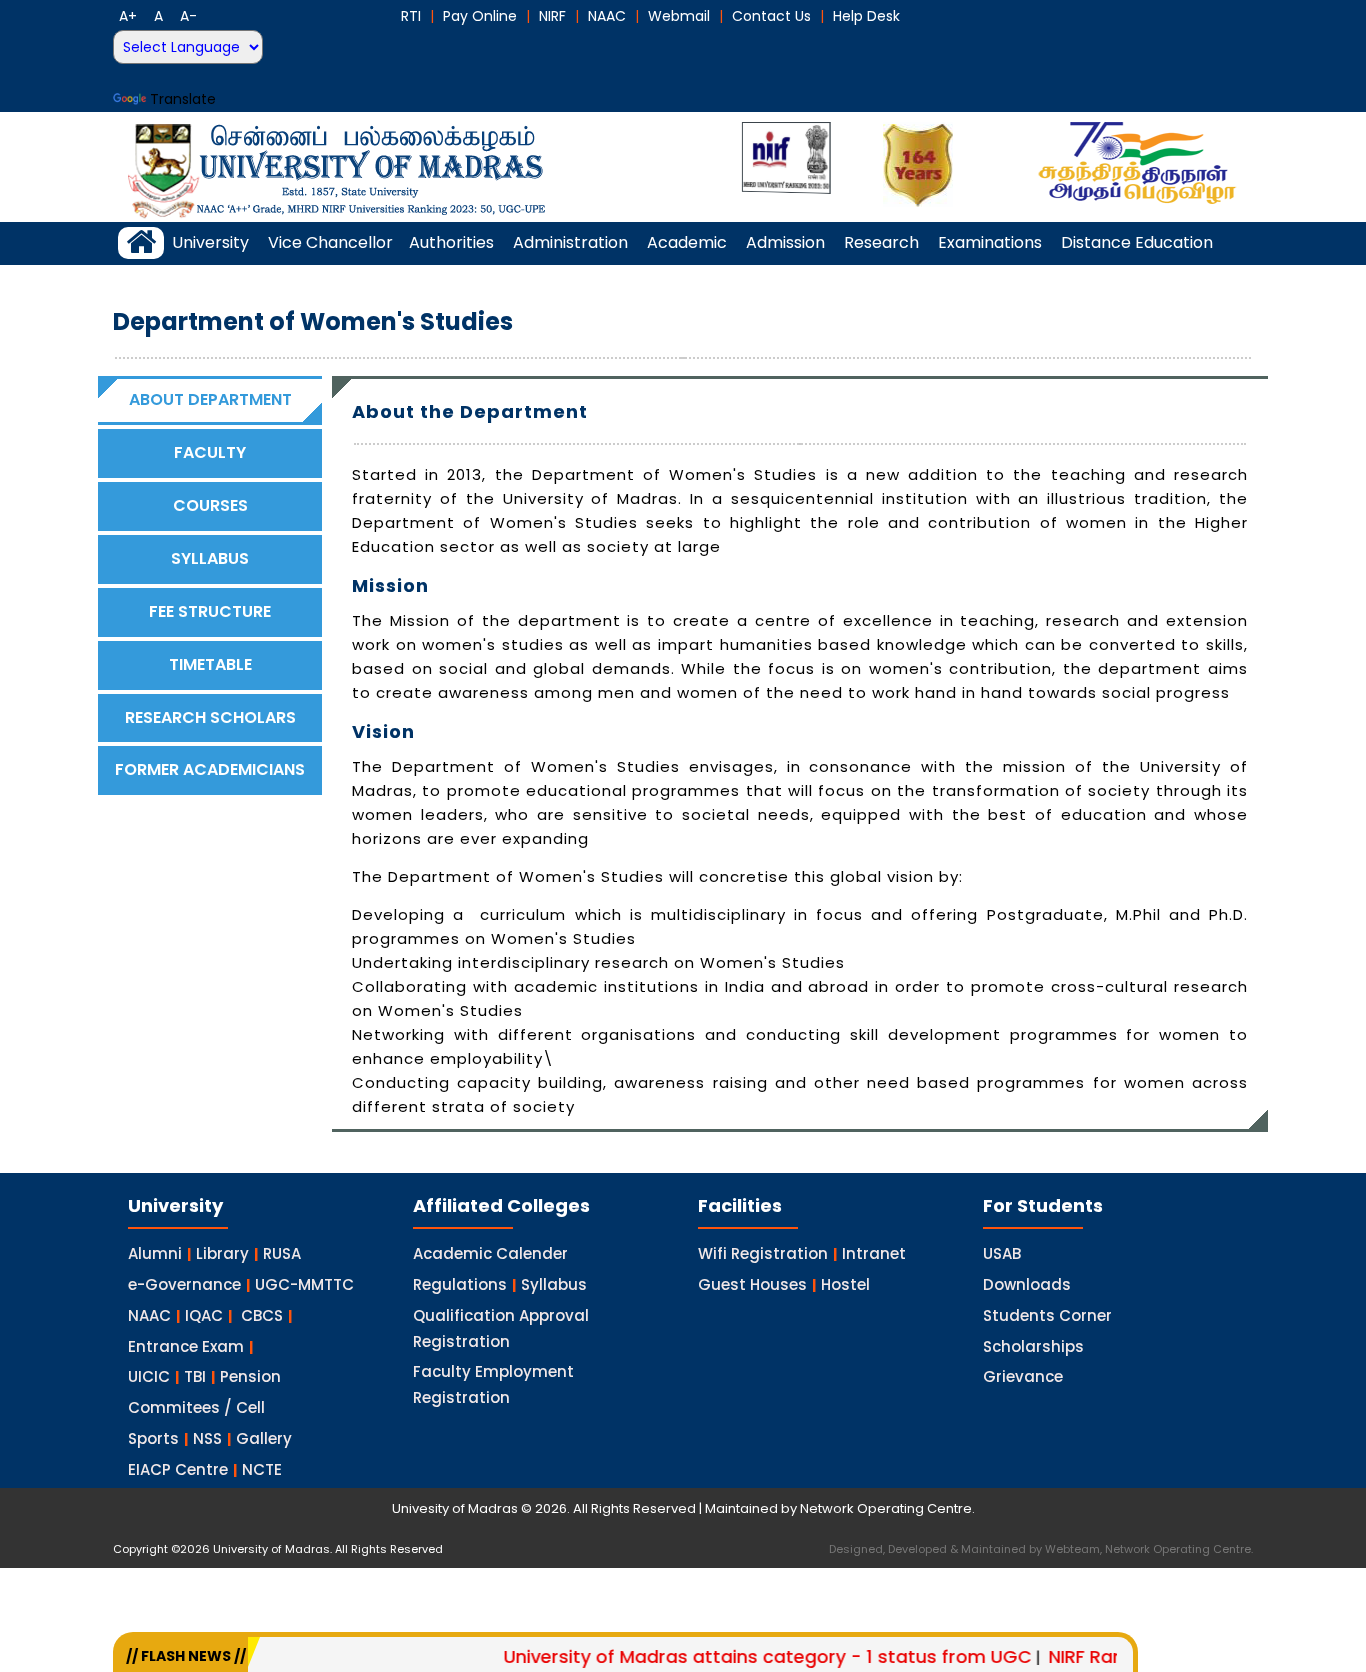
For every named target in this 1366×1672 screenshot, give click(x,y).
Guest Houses (752, 1284)
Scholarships (1033, 1346)
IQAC (204, 1315)
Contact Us (771, 16)
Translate (183, 99)
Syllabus (554, 1284)
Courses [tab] (210, 505)
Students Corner (1047, 1315)
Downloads (1027, 1284)
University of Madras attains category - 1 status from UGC (733, 1656)
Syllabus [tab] (210, 558)
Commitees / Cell (196, 1407)
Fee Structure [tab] (210, 611)
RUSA (282, 1253)
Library (222, 1253)
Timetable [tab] (210, 664)
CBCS (262, 1315)
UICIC (149, 1376)
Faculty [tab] (210, 452)
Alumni (155, 1253)
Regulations (460, 1284)
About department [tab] (210, 399)
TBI (195, 1376)
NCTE (262, 1469)
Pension (250, 1376)
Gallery (264, 1438)
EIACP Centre (178, 1469)
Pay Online (480, 16)
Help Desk (866, 16)
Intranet (874, 1253)
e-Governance (184, 1284)
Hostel (845, 1284)
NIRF (552, 16)
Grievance (1023, 1376)
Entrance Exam (186, 1346)
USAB (1002, 1253)
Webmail (679, 16)
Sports (153, 1438)
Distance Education (1137, 242)
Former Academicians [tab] (210, 769)
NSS (207, 1438)
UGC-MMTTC (304, 1284)
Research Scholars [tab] (210, 717)
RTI (411, 16)
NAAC (607, 16)
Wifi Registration (763, 1253)
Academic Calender (490, 1253)
